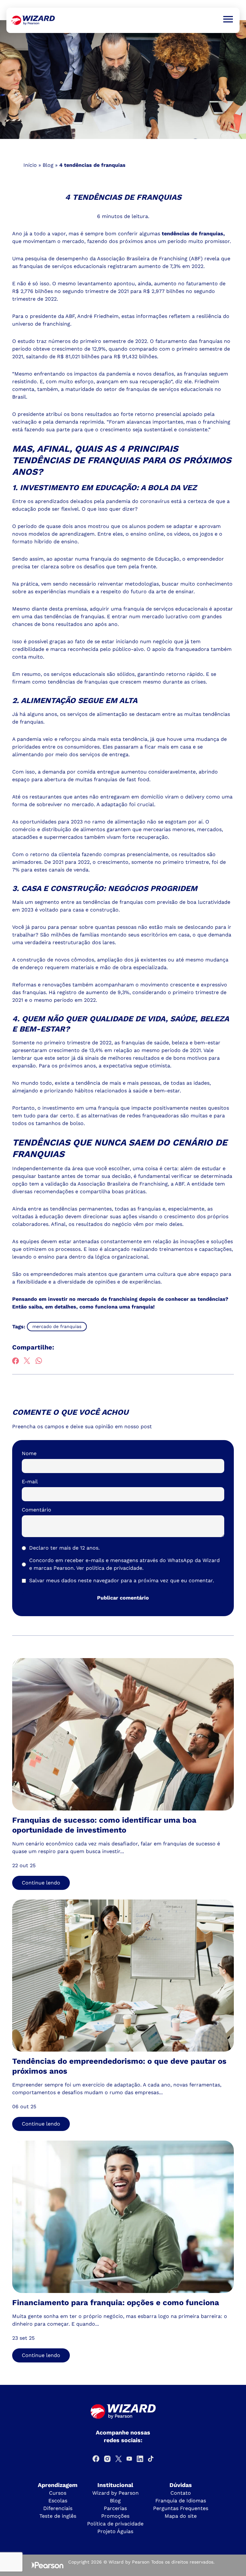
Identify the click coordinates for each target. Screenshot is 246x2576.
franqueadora (193, 649)
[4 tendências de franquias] (33, 20)
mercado (153, 616)
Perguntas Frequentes (181, 2508)
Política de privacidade (115, 2524)
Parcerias (115, 2508)
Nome (29, 1453)
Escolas (58, 2501)
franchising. (57, 324)
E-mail (30, 1482)
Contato (181, 2493)
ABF (180, 1184)
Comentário (37, 1510)
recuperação (155, 381)
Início (30, 165)
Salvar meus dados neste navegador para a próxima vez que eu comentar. (122, 1580)
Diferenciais (58, 2508)
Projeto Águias (115, 2531)
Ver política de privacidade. (110, 1568)
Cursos (58, 2493)
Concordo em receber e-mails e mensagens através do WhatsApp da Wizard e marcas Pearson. (124, 1564)
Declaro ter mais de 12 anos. (64, 1548)
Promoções (115, 2516)
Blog (48, 165)
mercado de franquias (57, 1326)
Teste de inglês (58, 2516)
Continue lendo (41, 1883)
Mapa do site (181, 2516)
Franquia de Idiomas (181, 2501)
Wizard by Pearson (115, 2493)
